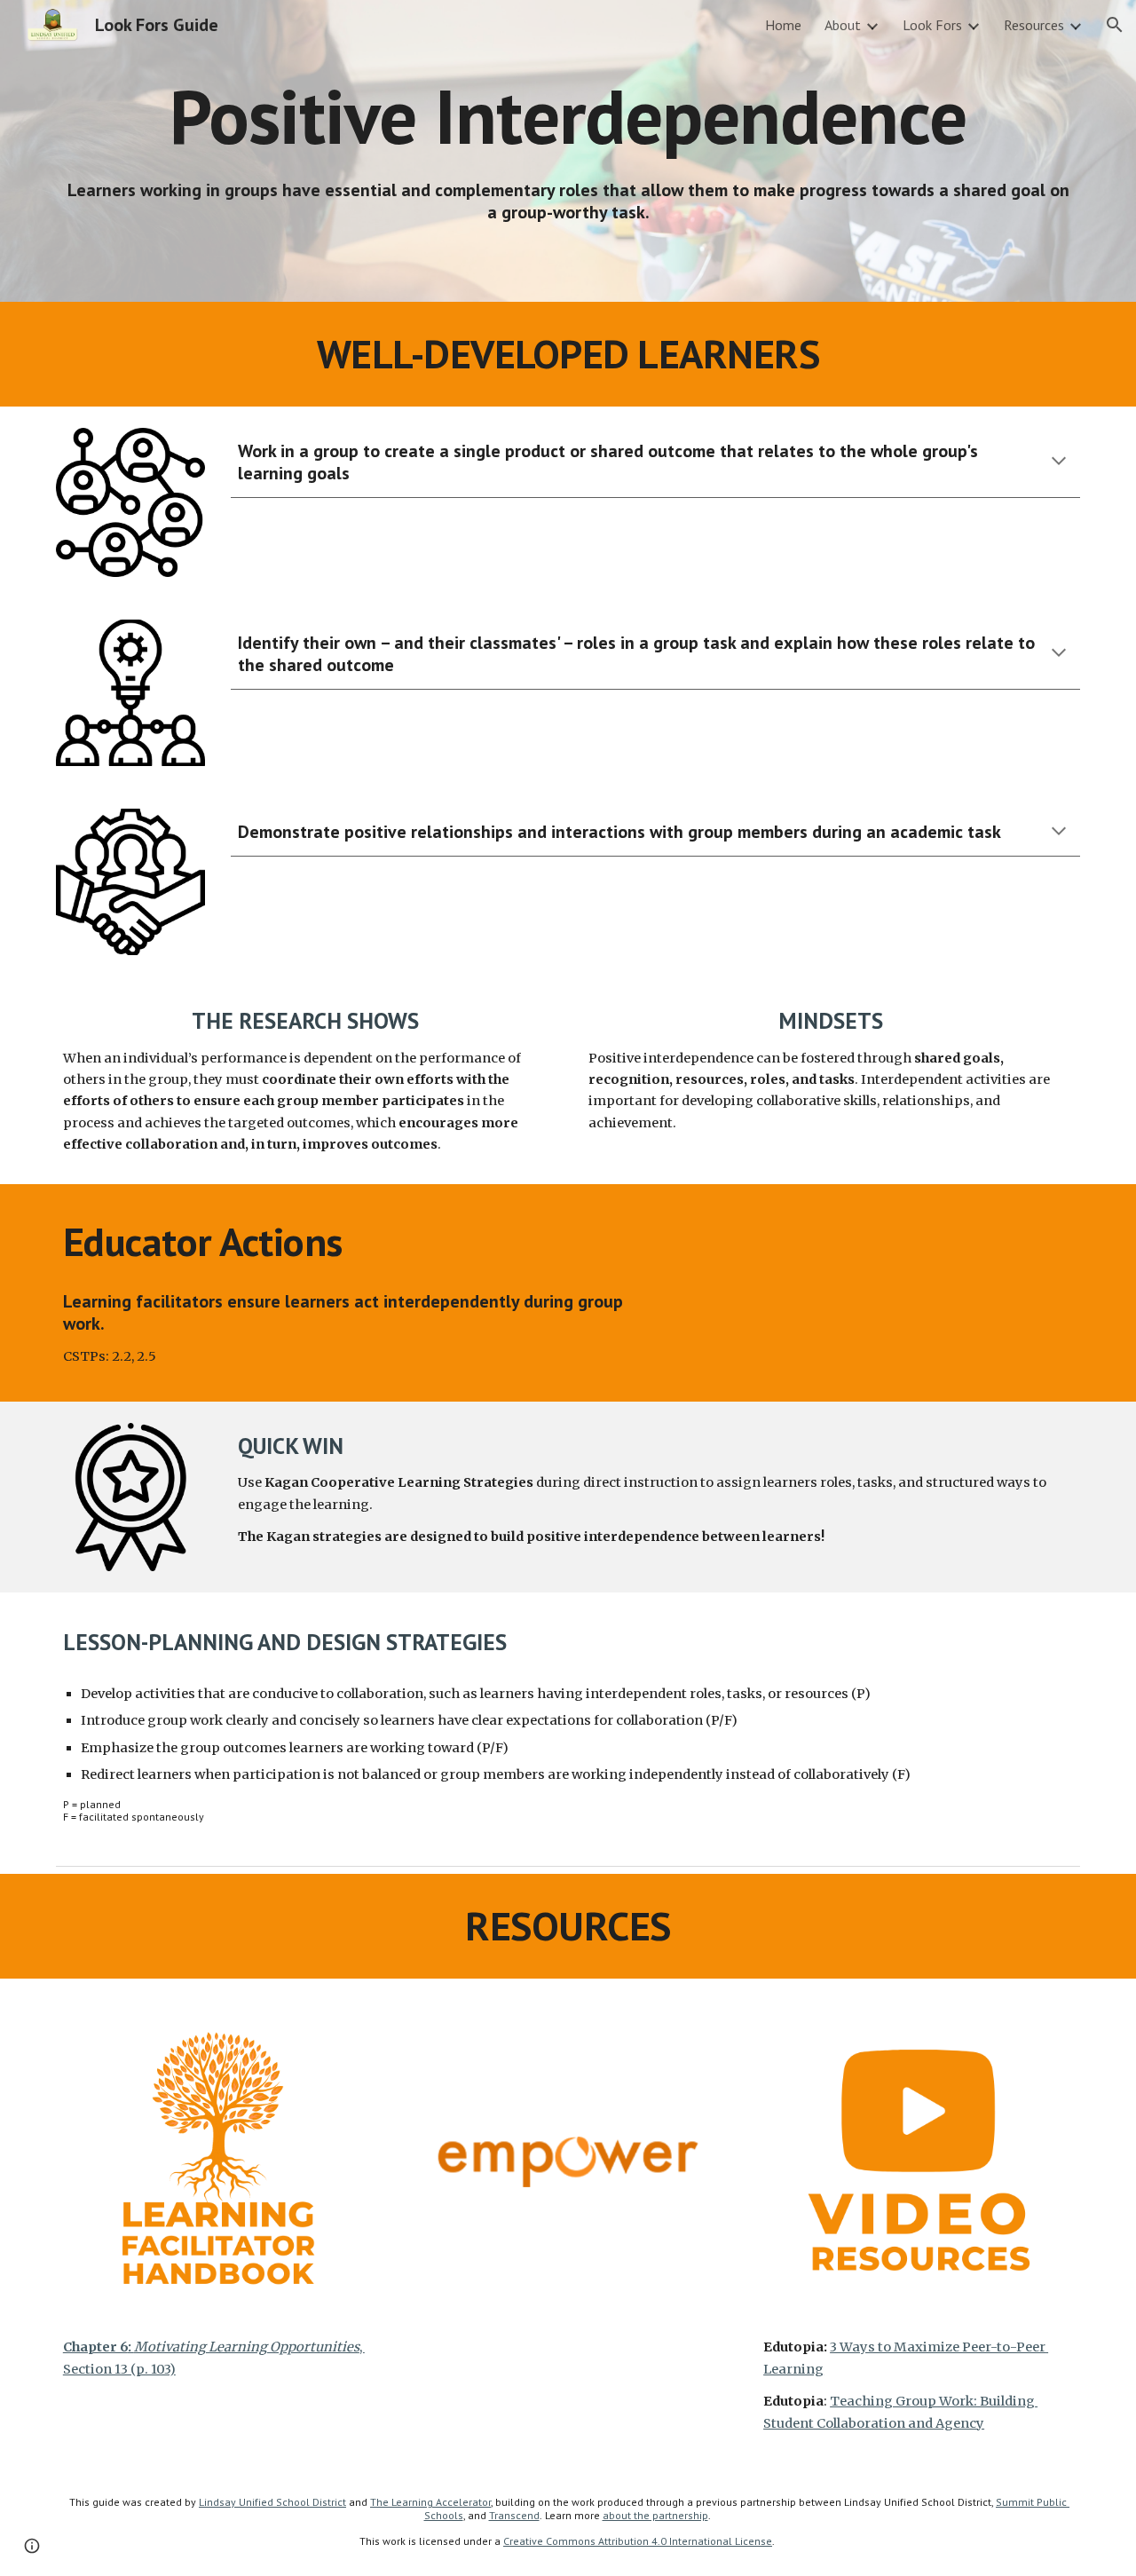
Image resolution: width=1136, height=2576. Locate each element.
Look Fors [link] (932, 25)
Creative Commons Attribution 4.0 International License (638, 2541)
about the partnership (655, 2515)
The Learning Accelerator (430, 2502)
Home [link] (783, 25)
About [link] (843, 25)
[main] (568, 116)
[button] (1115, 25)
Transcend (514, 2515)
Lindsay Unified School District (272, 2502)
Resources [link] (1034, 25)
